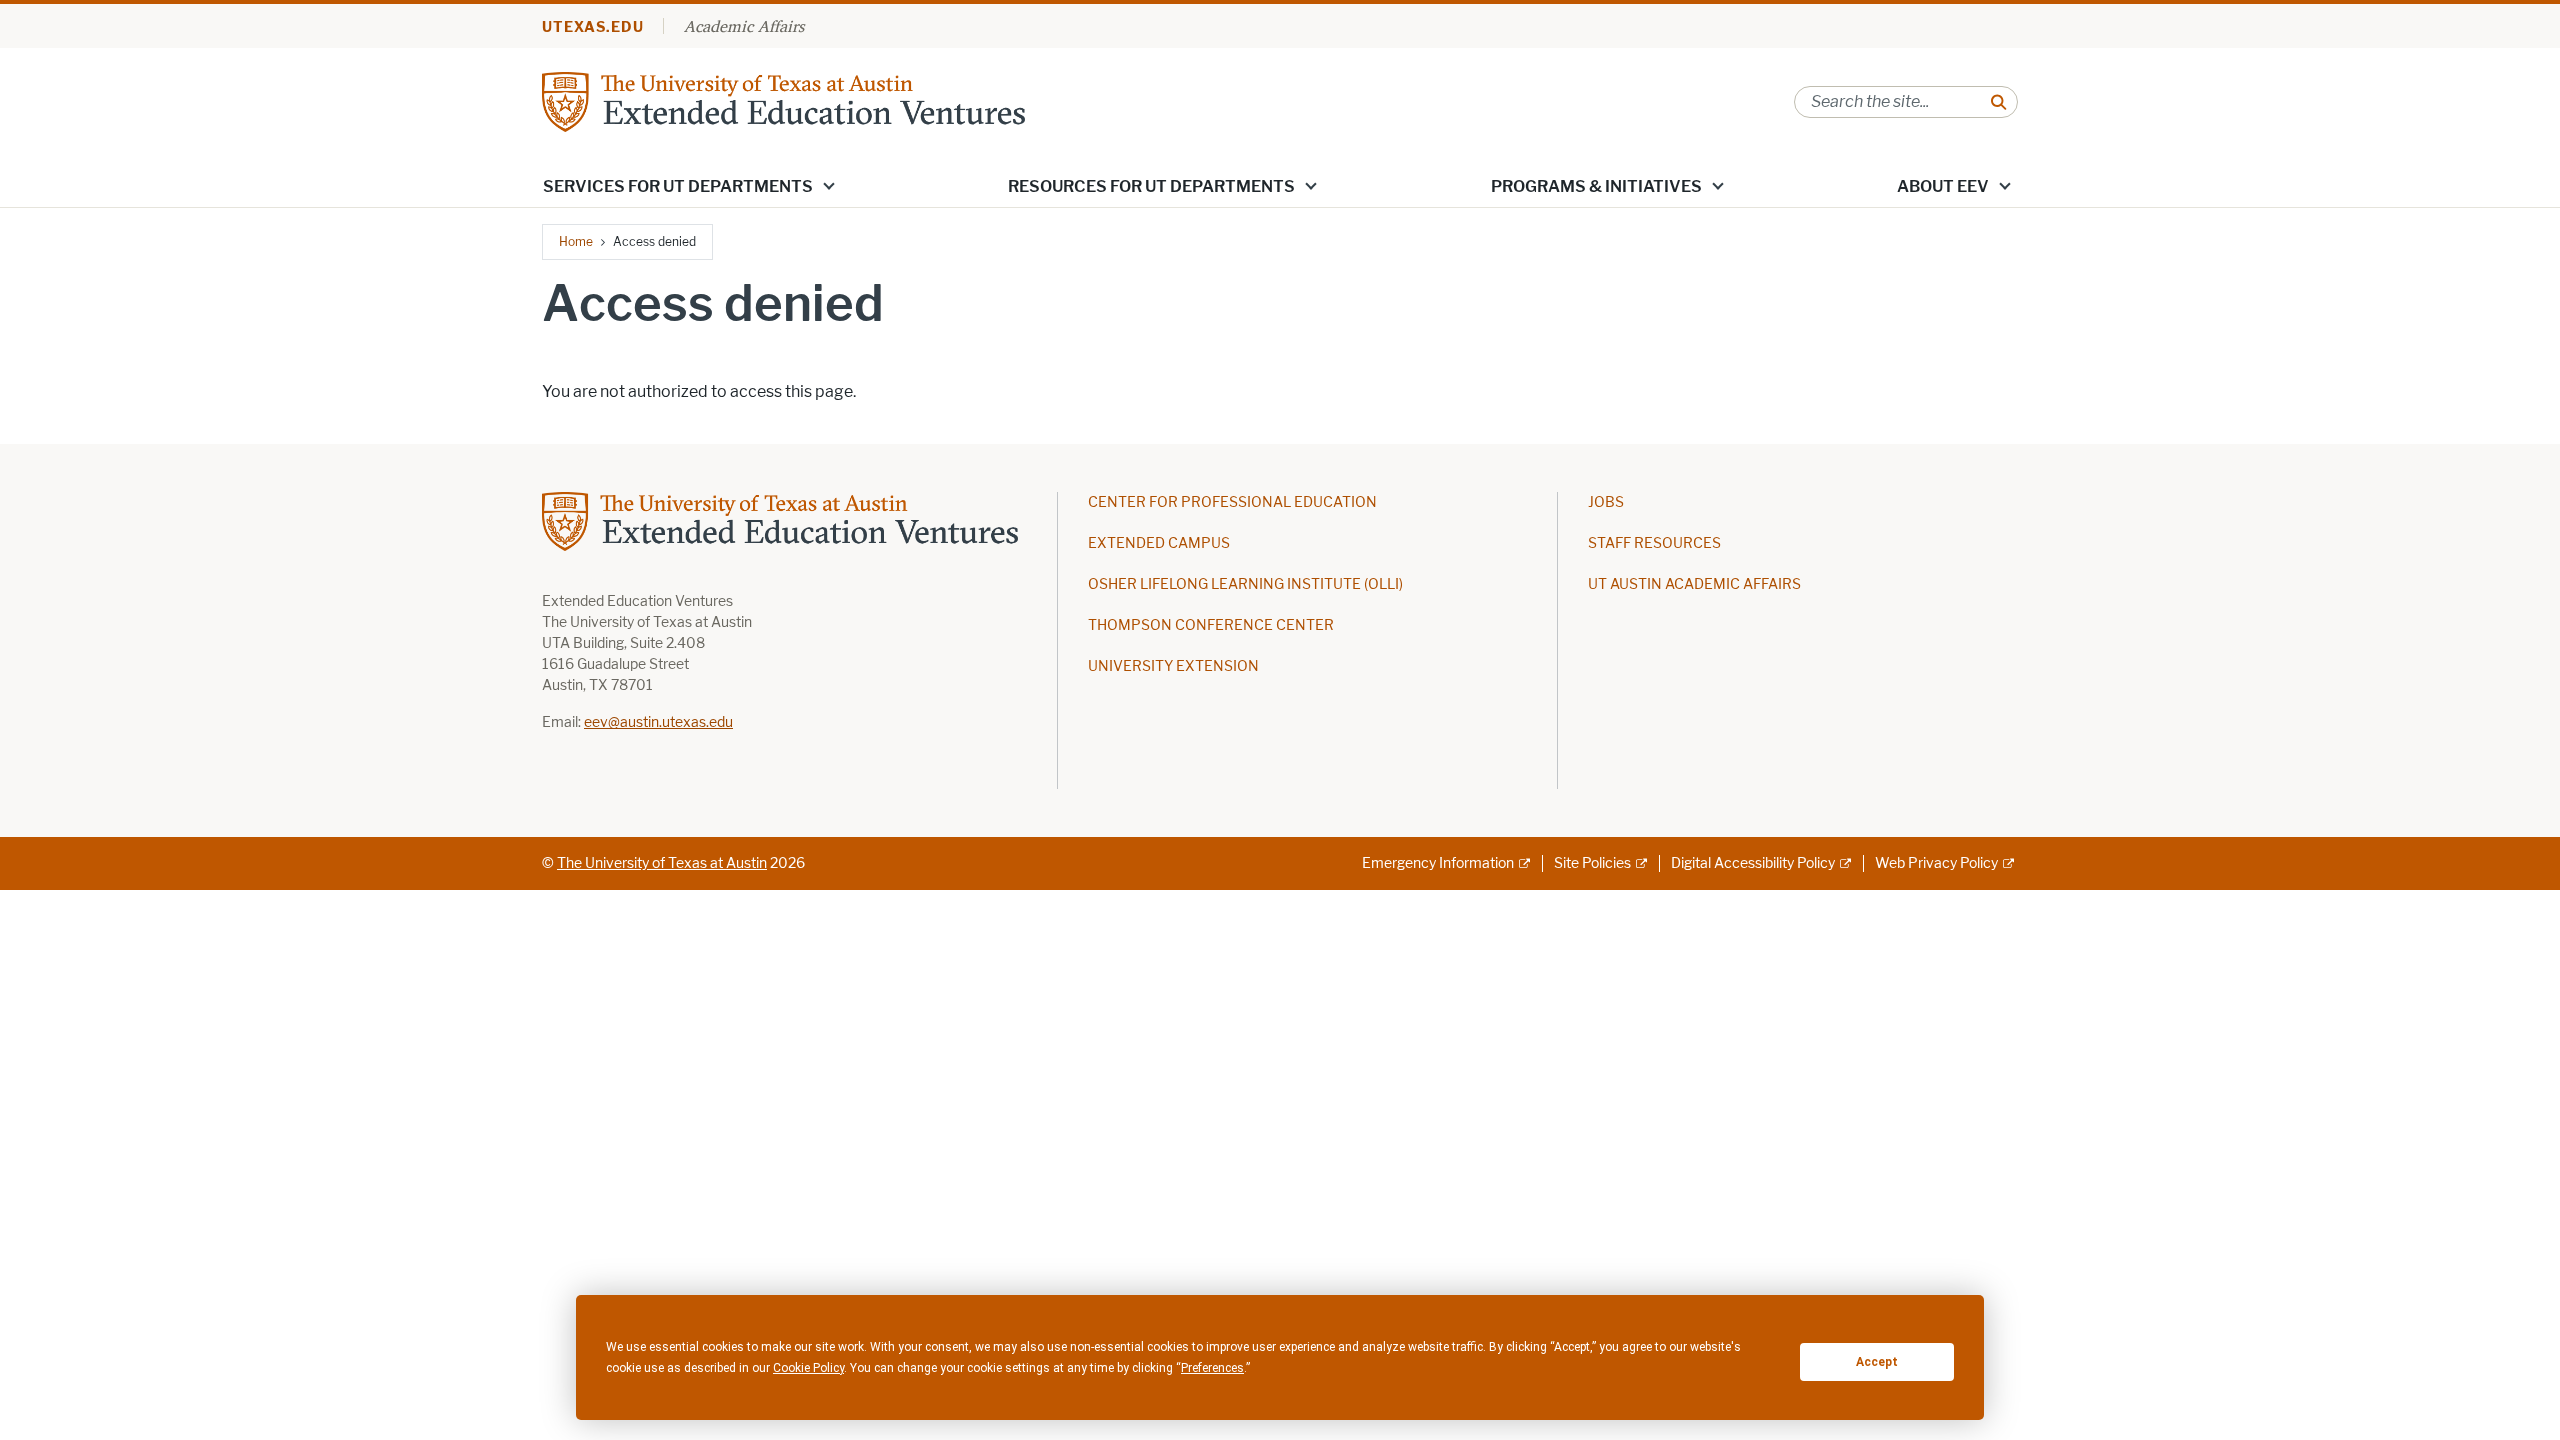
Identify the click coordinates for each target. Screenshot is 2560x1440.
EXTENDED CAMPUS (1159, 543)
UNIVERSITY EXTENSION (1173, 666)
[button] (829, 185)
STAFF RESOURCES (1654, 543)
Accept (1877, 1362)
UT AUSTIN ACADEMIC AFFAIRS (1694, 584)
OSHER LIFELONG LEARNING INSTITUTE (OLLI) (1245, 584)
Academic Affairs (744, 26)
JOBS (1606, 502)
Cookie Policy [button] (808, 1368)
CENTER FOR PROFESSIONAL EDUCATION (1232, 502)
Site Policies (1592, 863)
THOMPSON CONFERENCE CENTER (1211, 625)
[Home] (783, 100)
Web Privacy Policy (1936, 863)
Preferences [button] (1212, 1368)
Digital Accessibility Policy (1753, 863)
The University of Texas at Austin (662, 863)
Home (576, 241)
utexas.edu (593, 27)
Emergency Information (1438, 863)
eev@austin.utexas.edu (658, 722)
